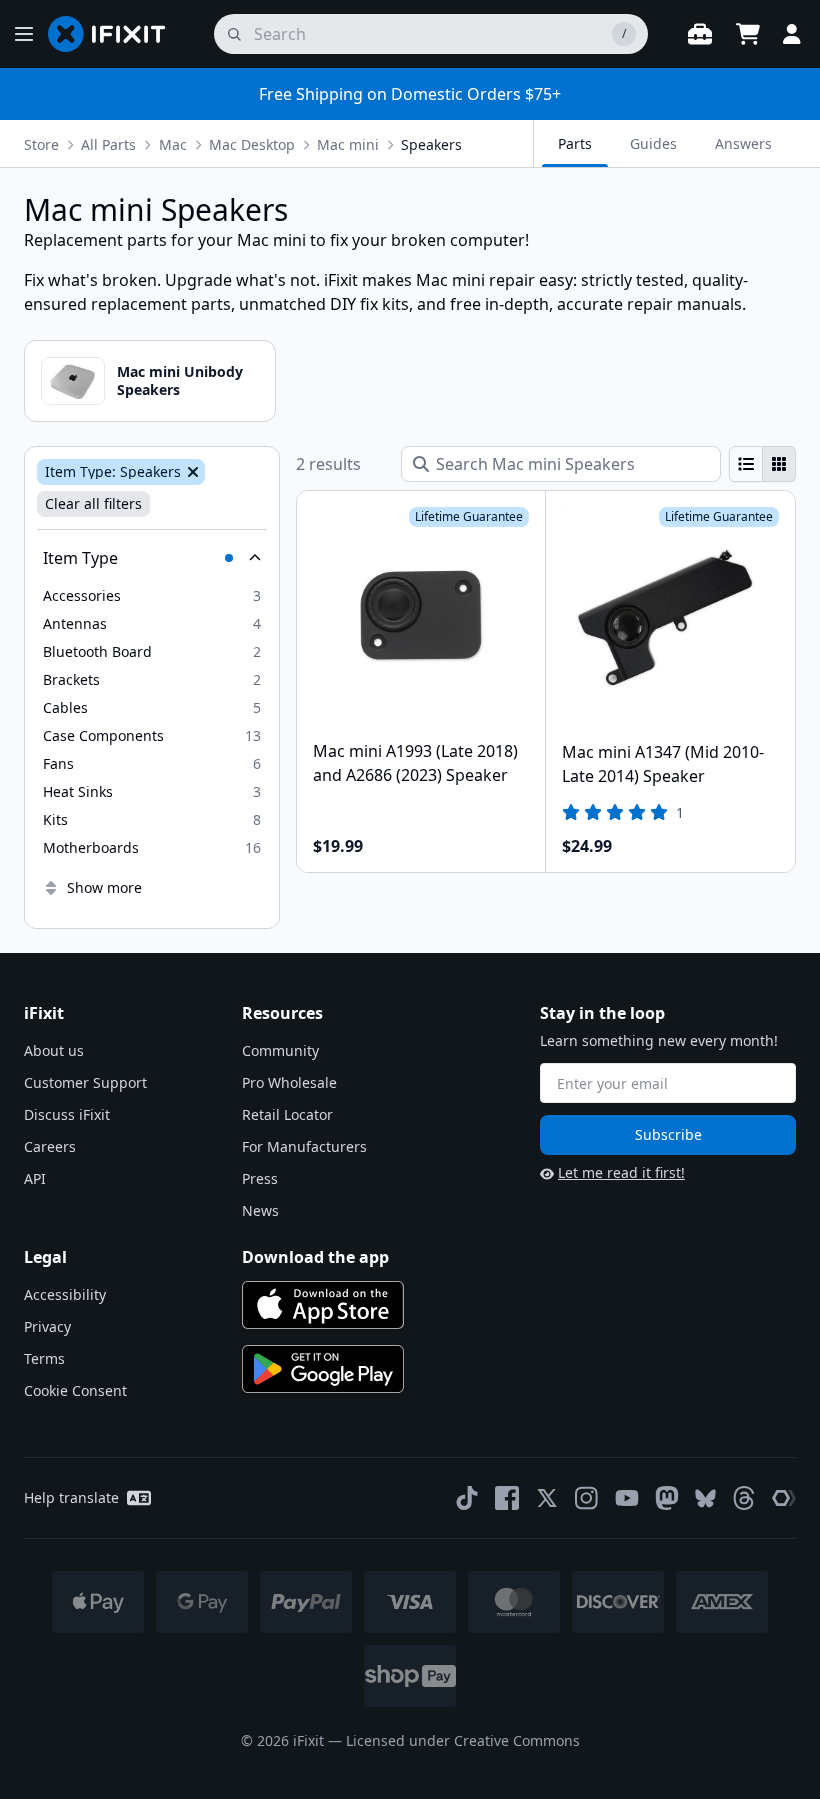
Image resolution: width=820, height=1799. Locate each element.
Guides (653, 143)
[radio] (746, 464)
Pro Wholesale (289, 1082)
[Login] (792, 34)
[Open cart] (748, 34)
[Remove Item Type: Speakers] (191, 472)
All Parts (108, 144)
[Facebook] (507, 1498)
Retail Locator (287, 1114)
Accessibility (65, 1294)
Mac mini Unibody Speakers (180, 380)
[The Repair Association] (784, 1498)
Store (41, 144)
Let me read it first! (621, 1172)
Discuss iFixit (67, 1114)
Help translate (71, 1497)
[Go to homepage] (115, 34)
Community (280, 1050)
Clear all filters (93, 503)
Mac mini (348, 144)
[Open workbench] (700, 34)
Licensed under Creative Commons (463, 1740)
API (35, 1178)
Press (260, 1178)
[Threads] (744, 1498)
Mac (173, 144)
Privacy (47, 1326)
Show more (104, 887)
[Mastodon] (667, 1498)
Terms (44, 1358)
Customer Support (85, 1082)
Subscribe (668, 1134)
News (260, 1210)
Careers (50, 1146)
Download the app (315, 1257)
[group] (762, 464)
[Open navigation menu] (24, 34)
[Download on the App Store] (323, 1305)
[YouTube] (627, 1498)
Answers (743, 143)
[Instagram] (587, 1498)
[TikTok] (467, 1498)
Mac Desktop (252, 144)
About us (54, 1050)
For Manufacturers (304, 1146)
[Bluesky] (705, 1498)
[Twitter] (547, 1498)
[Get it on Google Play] (323, 1369)
